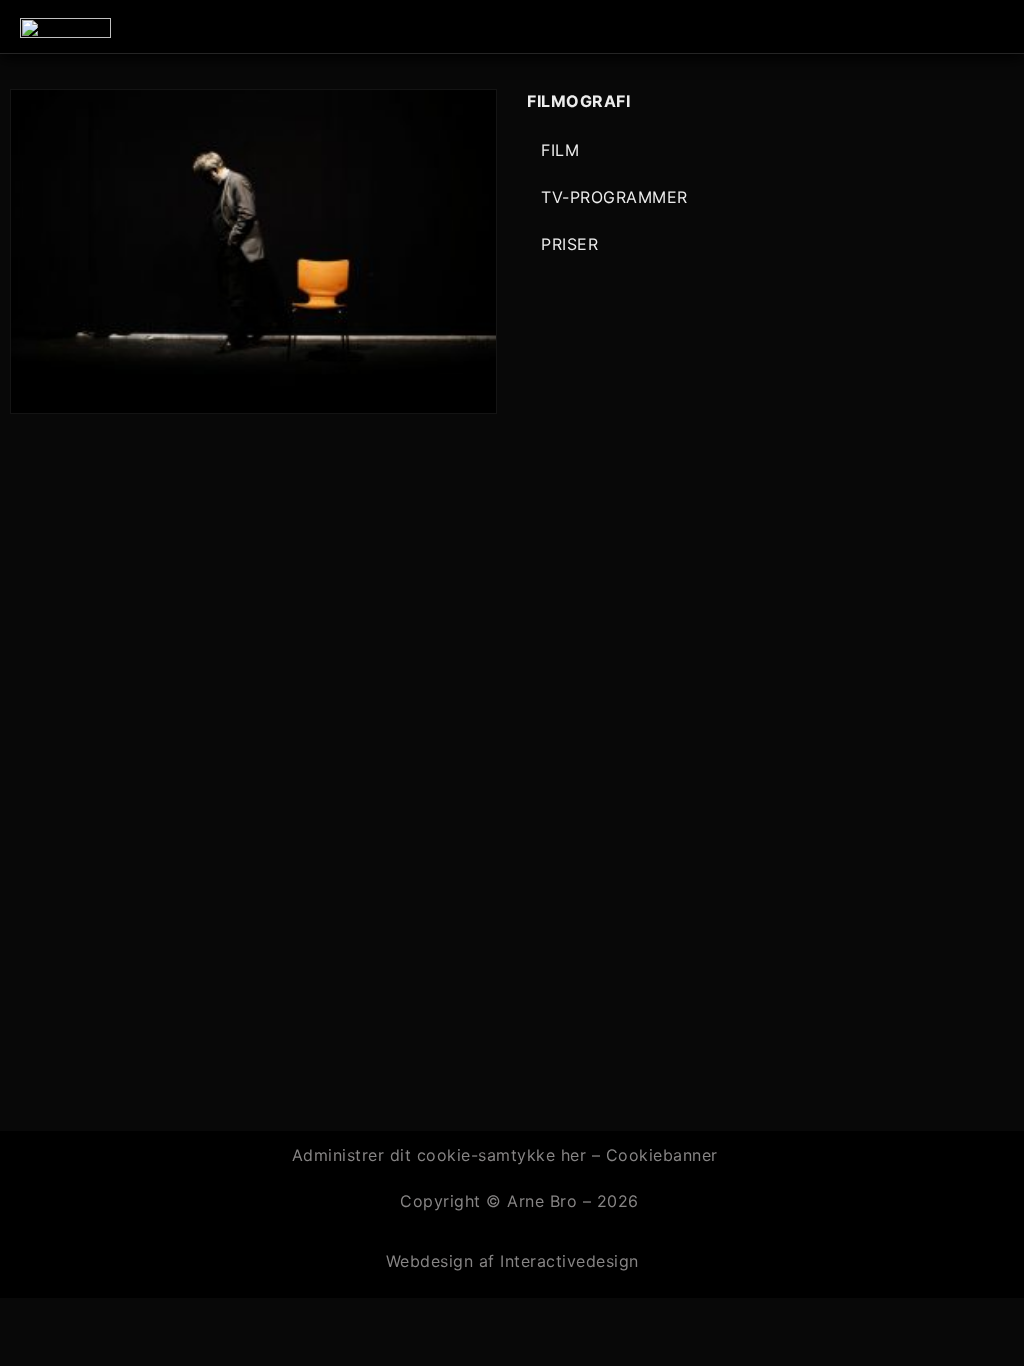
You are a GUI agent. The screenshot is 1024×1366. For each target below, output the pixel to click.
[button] (999, 26)
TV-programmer (614, 197)
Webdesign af (440, 1261)
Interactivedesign (567, 1261)
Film (560, 150)
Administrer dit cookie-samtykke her (442, 1155)
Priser (569, 244)
